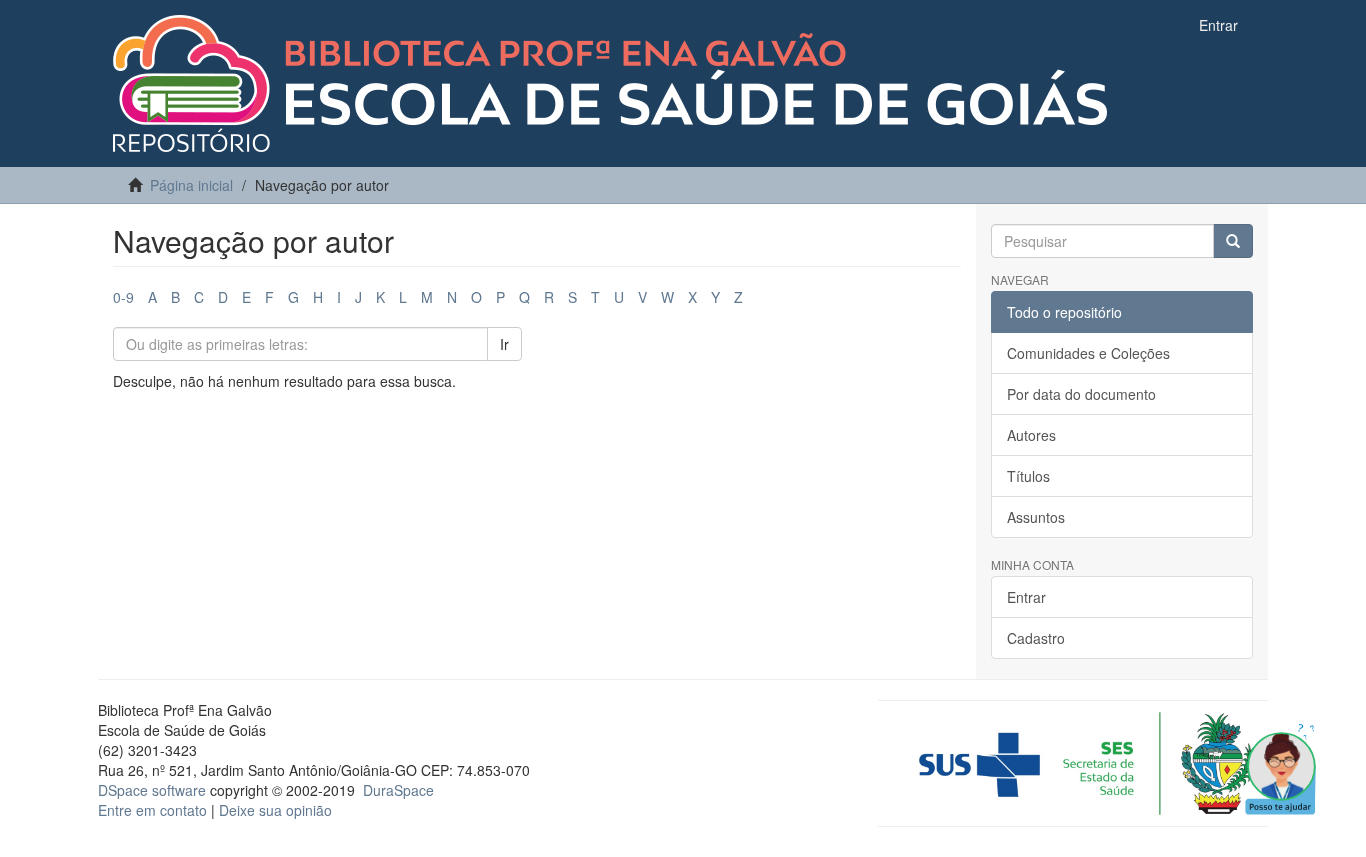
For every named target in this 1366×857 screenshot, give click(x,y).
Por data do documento (1081, 394)
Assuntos (1036, 517)
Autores (1031, 435)
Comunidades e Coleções (1088, 353)
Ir (504, 344)
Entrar (1026, 597)
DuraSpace (398, 790)
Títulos (1028, 476)
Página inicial (191, 185)
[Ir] (1233, 241)
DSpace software (152, 790)
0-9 (123, 297)
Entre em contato (152, 810)
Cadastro (1036, 638)
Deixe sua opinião (275, 810)
